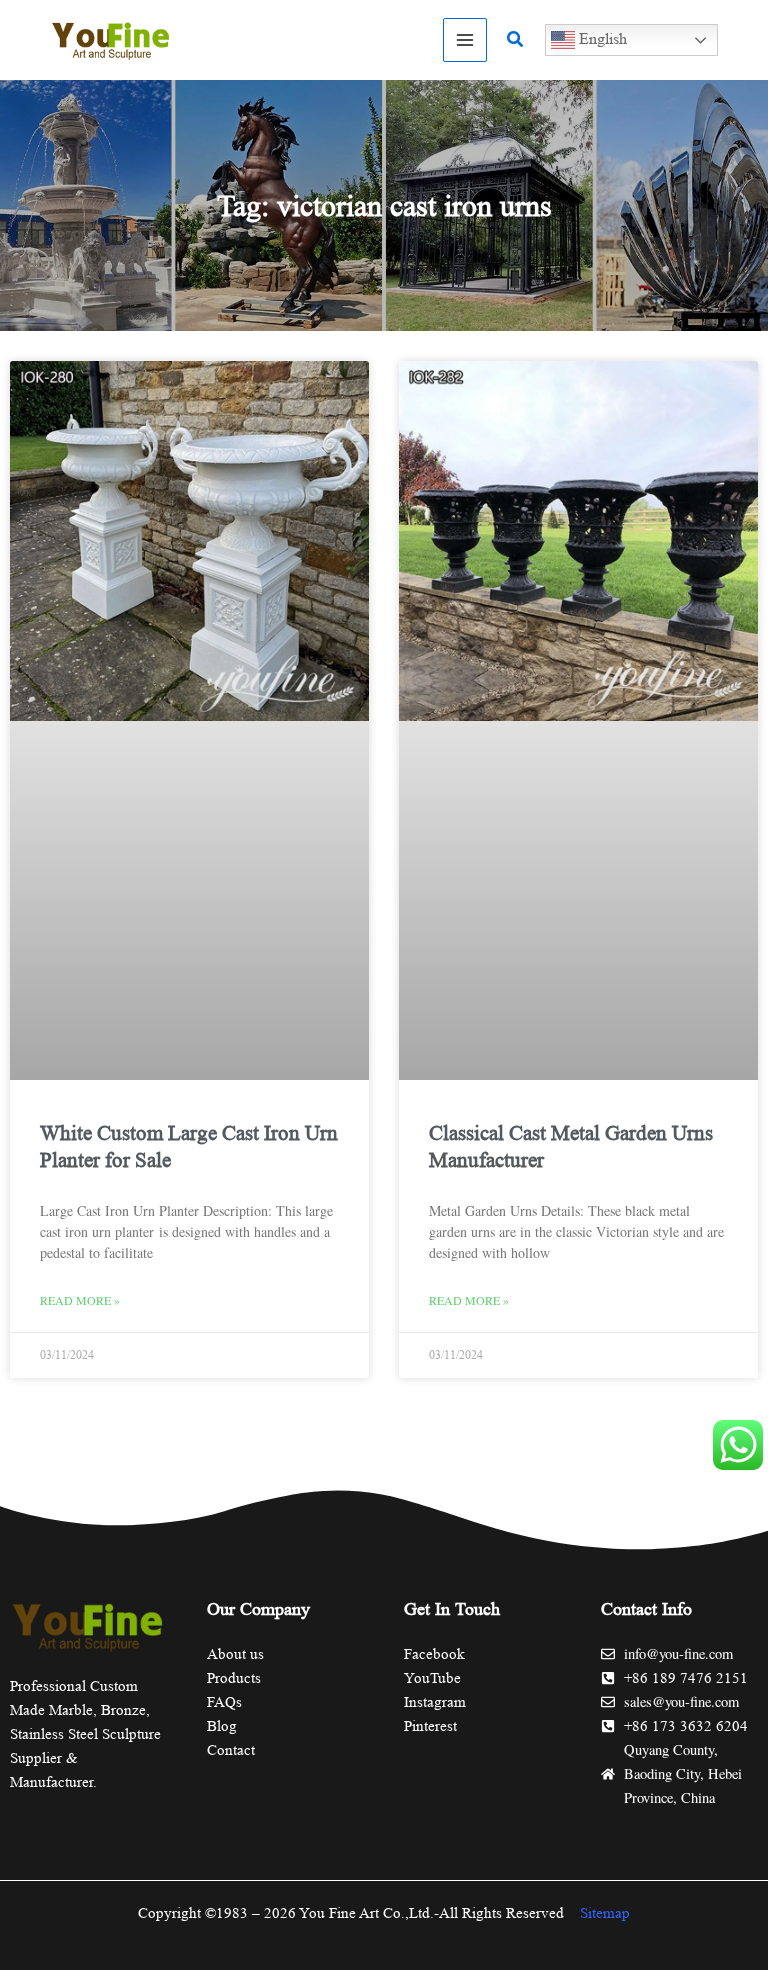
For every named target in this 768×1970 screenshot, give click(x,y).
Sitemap (605, 1913)
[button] (516, 40)
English (601, 38)
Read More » (80, 1300)
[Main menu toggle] (465, 40)
